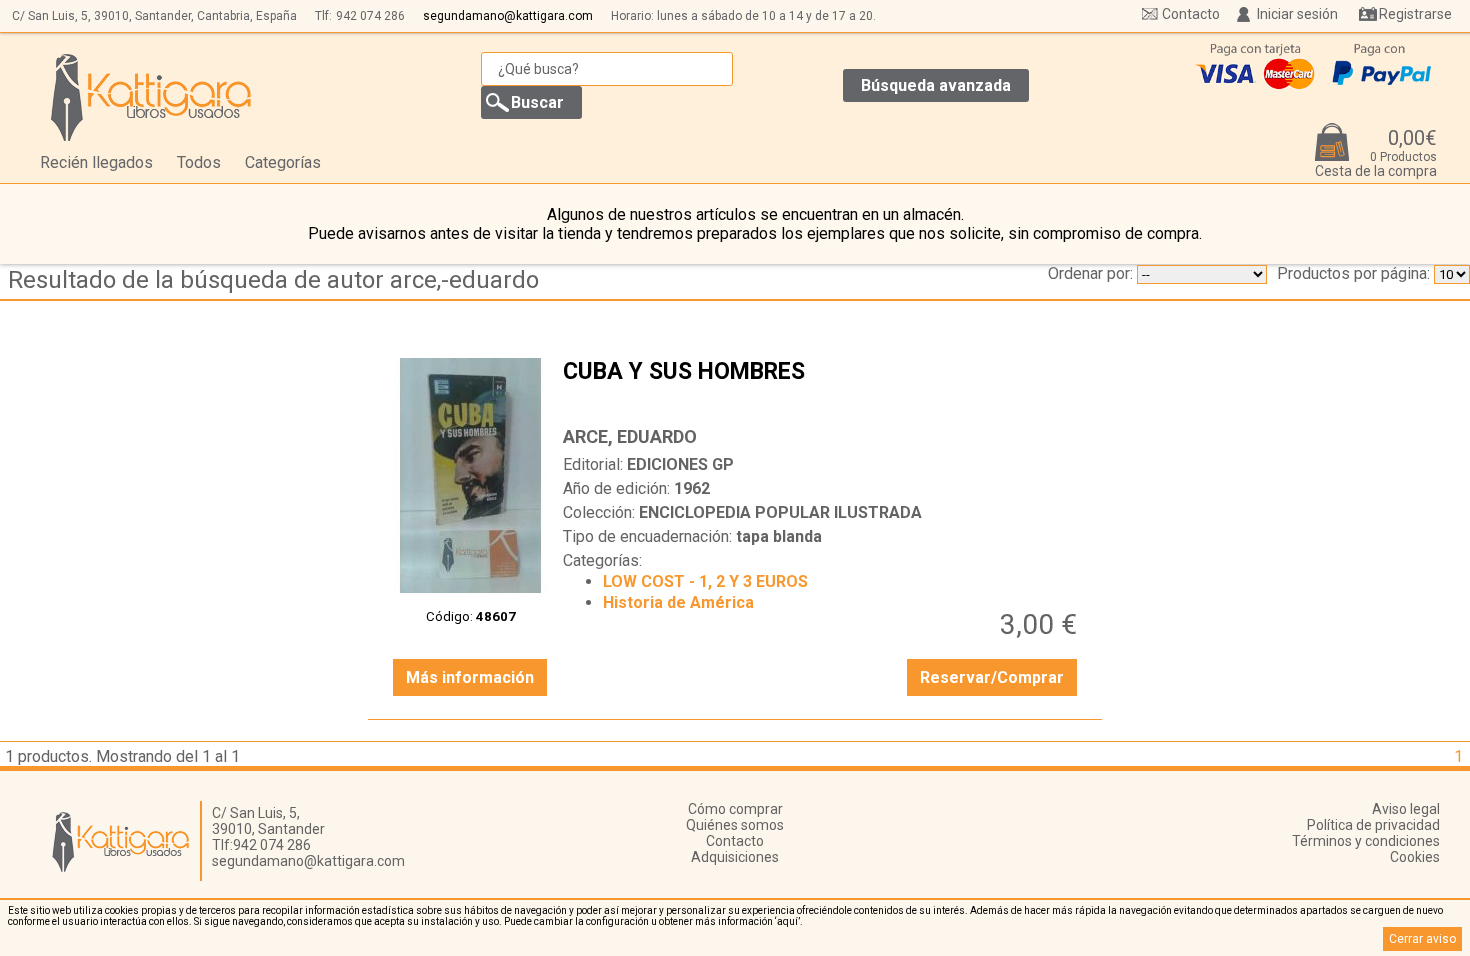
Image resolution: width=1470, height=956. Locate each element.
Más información (470, 677)
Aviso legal (1406, 809)
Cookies (1415, 857)
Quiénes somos (735, 825)
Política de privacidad (1373, 825)
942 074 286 (370, 16)
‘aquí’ (787, 921)
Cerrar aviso (1422, 939)
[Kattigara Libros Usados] (151, 97)
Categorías (283, 162)
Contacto (1191, 14)
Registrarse (1415, 14)
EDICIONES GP (680, 464)
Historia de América (678, 602)
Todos (199, 162)
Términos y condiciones (1366, 841)
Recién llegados (96, 162)
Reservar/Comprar (992, 677)
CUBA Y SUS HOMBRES (822, 387)
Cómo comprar (735, 809)
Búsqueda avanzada (936, 85)
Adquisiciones (735, 857)
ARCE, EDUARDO (630, 436)
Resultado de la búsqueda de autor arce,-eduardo (273, 280)
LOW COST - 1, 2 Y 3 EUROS (705, 581)
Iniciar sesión (1297, 14)
